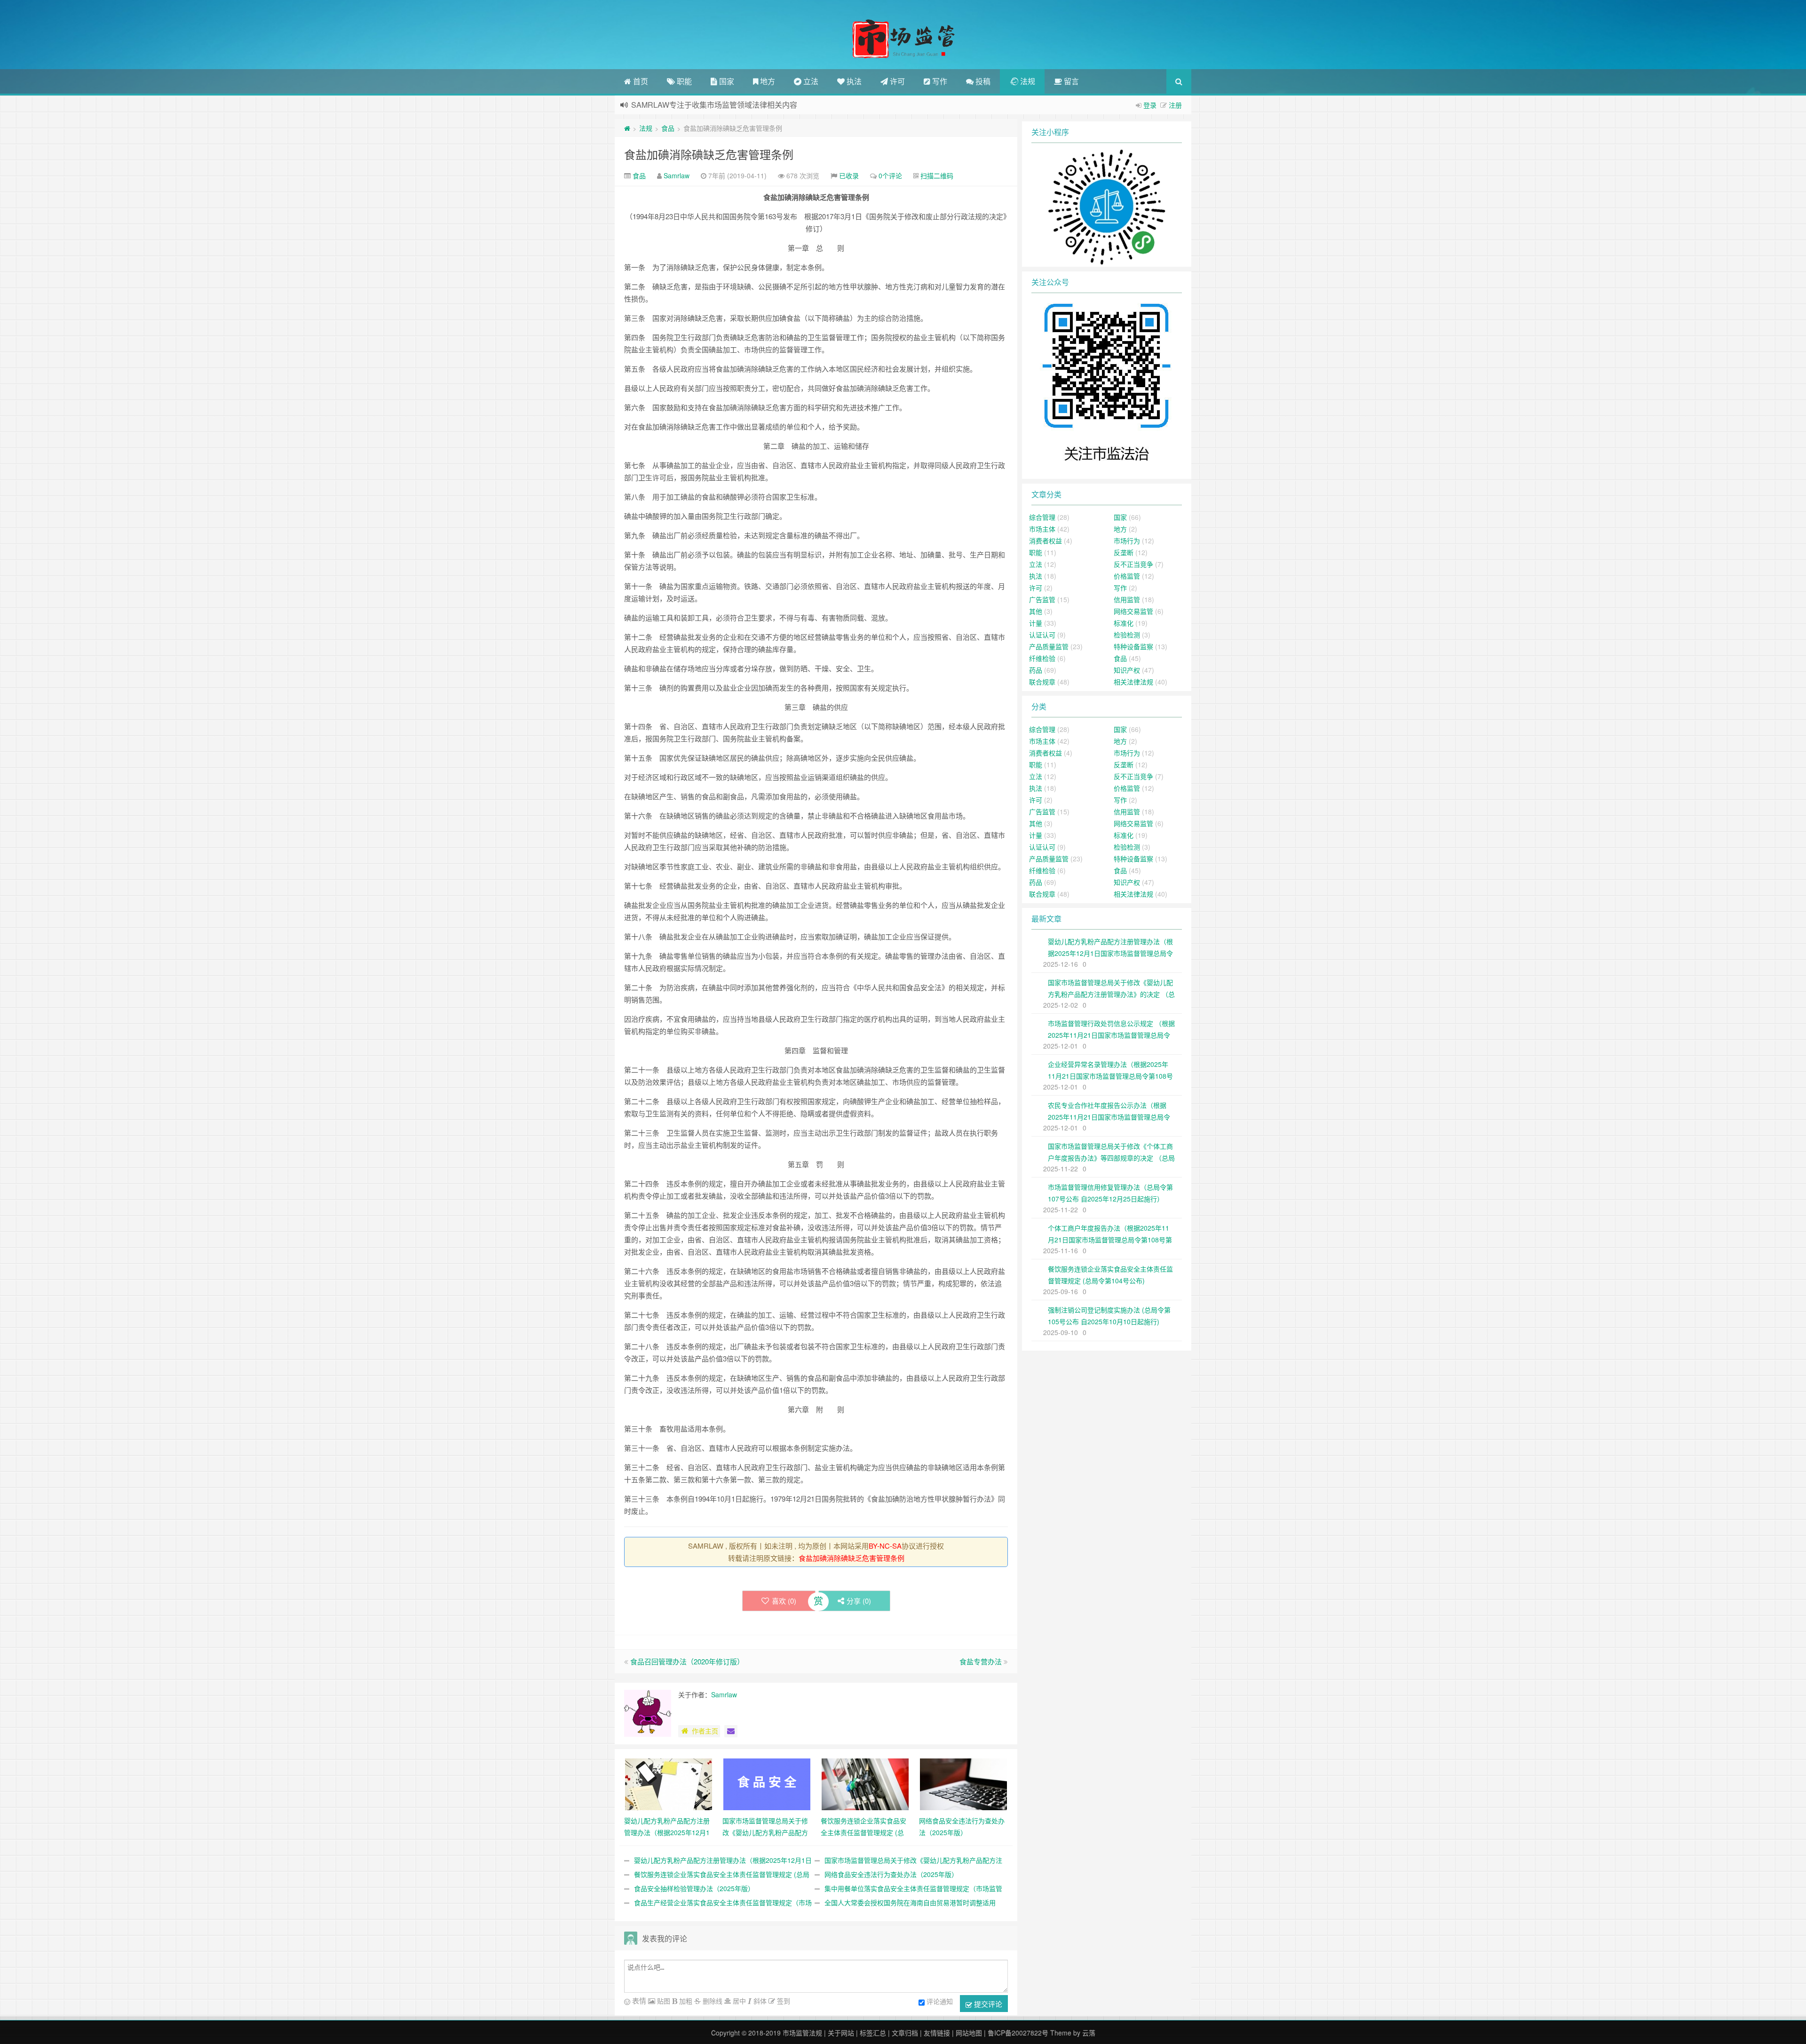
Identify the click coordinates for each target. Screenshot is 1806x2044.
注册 (1175, 105)
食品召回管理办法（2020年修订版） (687, 1661)
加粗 (685, 2001)
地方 (767, 81)
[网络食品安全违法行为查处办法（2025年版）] (963, 1783)
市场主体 (1042, 529)
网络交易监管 (1133, 611)
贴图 (663, 2001)
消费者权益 (1046, 541)
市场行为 (1127, 541)
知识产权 (1127, 670)
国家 (726, 81)
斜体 (759, 2001)
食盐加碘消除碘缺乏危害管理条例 (709, 154)
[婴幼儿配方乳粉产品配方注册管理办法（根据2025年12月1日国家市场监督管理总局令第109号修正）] (669, 1783)
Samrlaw (677, 175)
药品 (1036, 670)
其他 (1036, 611)
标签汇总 (873, 2033)
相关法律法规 (1133, 682)
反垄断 (1124, 552)
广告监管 (1042, 599)
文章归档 (905, 2033)
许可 (896, 81)
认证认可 (1042, 635)
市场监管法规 (802, 2033)
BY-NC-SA (885, 1546)
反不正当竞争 (1133, 564)
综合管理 (1042, 517)
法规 (1027, 81)
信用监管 (1127, 599)
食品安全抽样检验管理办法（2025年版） (694, 1888)
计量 (1036, 623)
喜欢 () (784, 1601)
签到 (783, 2001)
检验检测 (1127, 635)
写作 (939, 81)
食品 (668, 128)
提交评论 (987, 2004)
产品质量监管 (1049, 646)
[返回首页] (627, 128)
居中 (738, 2001)
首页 (640, 81)
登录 (1150, 105)
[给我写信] (731, 1731)
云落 (1089, 2033)
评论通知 (940, 2001)
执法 (853, 81)
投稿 (982, 81)
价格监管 (1127, 576)
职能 (683, 81)
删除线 (712, 2001)
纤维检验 (1042, 658)
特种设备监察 (1133, 646)
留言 (1070, 81)
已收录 (849, 175)
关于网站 (841, 2033)
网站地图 (969, 2033)
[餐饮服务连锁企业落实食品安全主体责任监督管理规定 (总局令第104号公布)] (865, 1783)
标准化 (1124, 623)
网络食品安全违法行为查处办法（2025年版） (891, 1874)
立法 (810, 81)
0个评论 (890, 175)
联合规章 (1042, 682)
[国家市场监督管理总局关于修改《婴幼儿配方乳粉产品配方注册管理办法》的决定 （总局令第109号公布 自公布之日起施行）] (767, 1783)
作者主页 (705, 1731)
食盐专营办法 (981, 1661)
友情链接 (937, 2033)
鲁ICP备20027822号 (1018, 2033)
